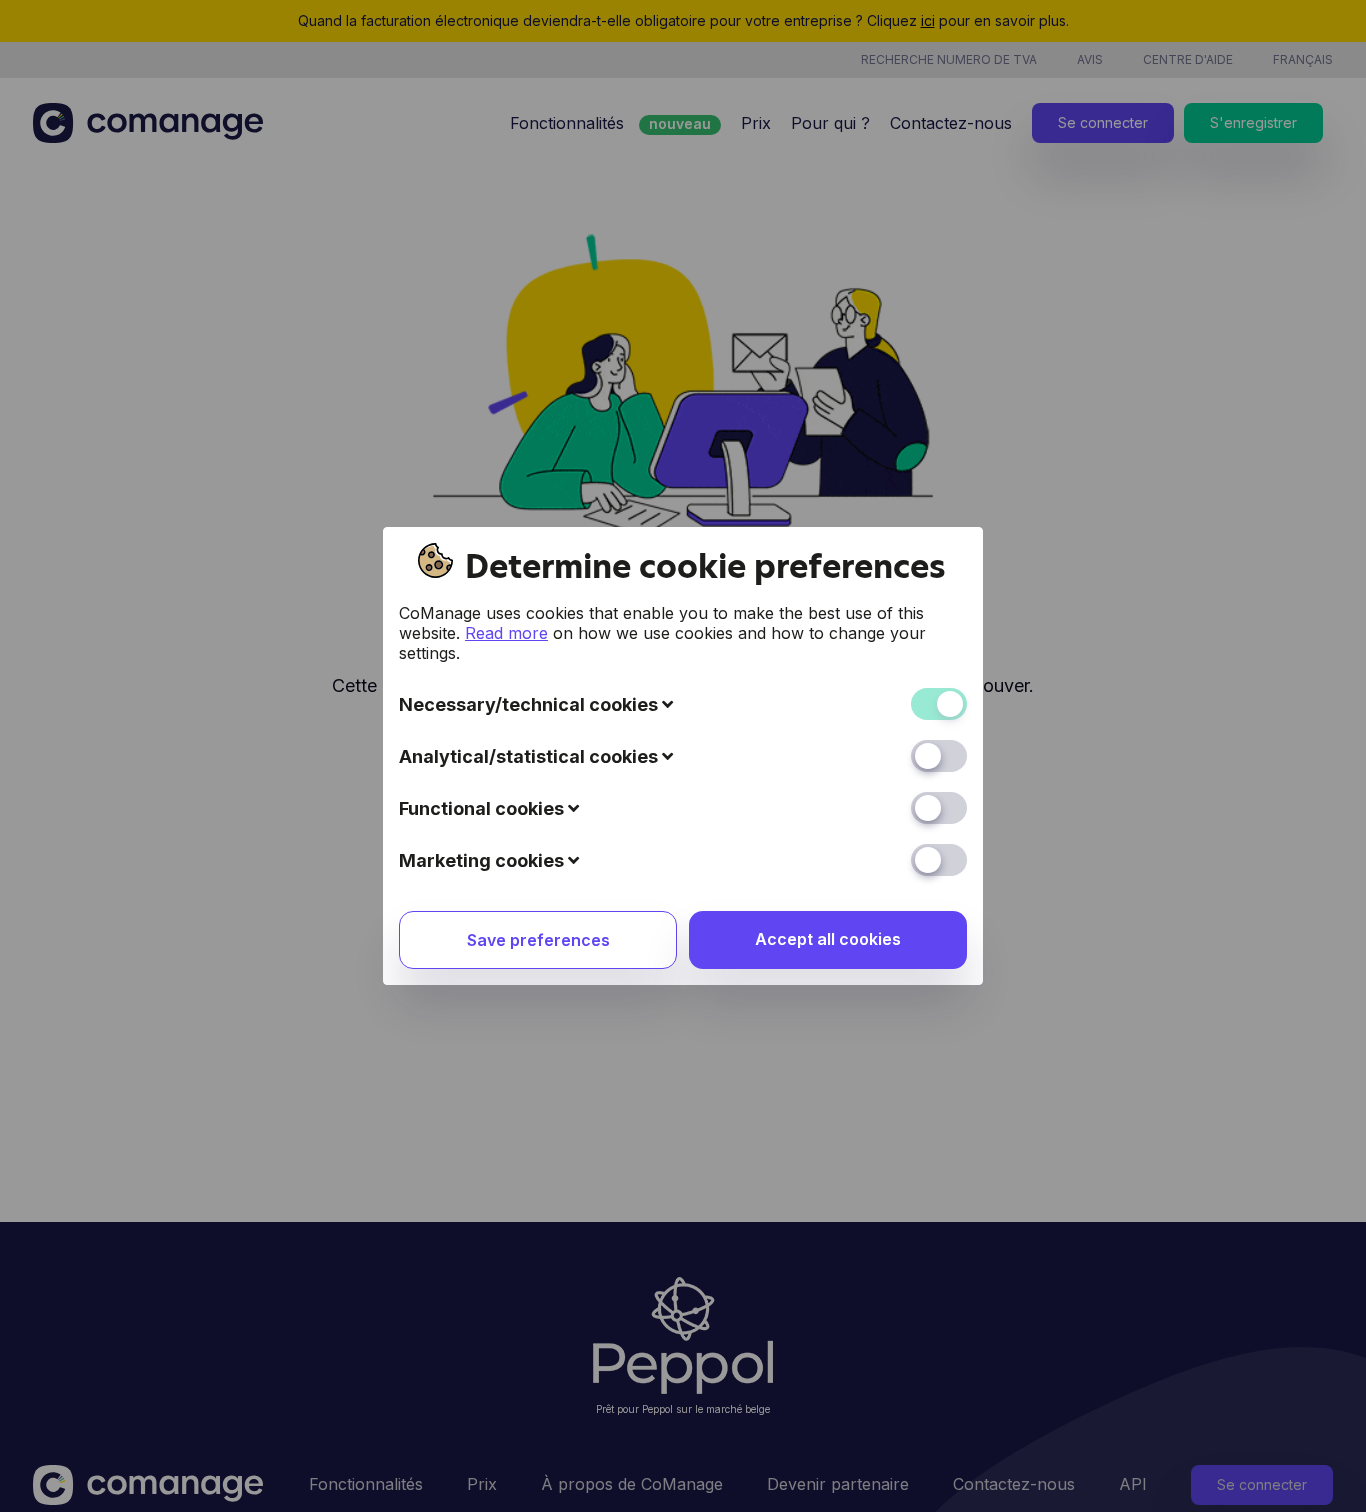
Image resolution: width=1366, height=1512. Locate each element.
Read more (506, 633)
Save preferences (538, 940)
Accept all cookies (828, 939)
